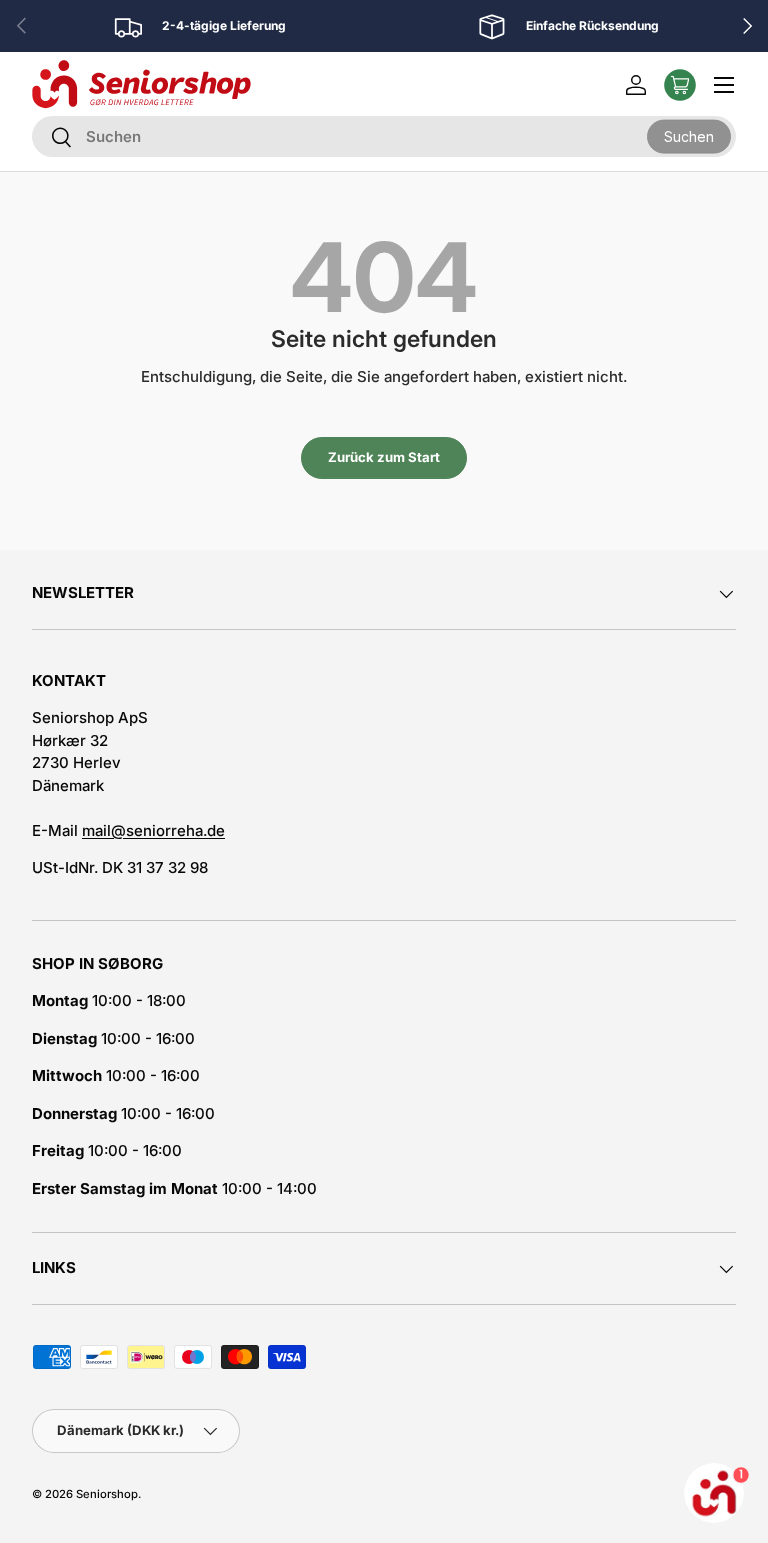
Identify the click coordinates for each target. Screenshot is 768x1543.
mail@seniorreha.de (153, 830)
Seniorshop (107, 1494)
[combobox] (384, 136)
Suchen (689, 135)
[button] (680, 85)
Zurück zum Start (384, 457)
